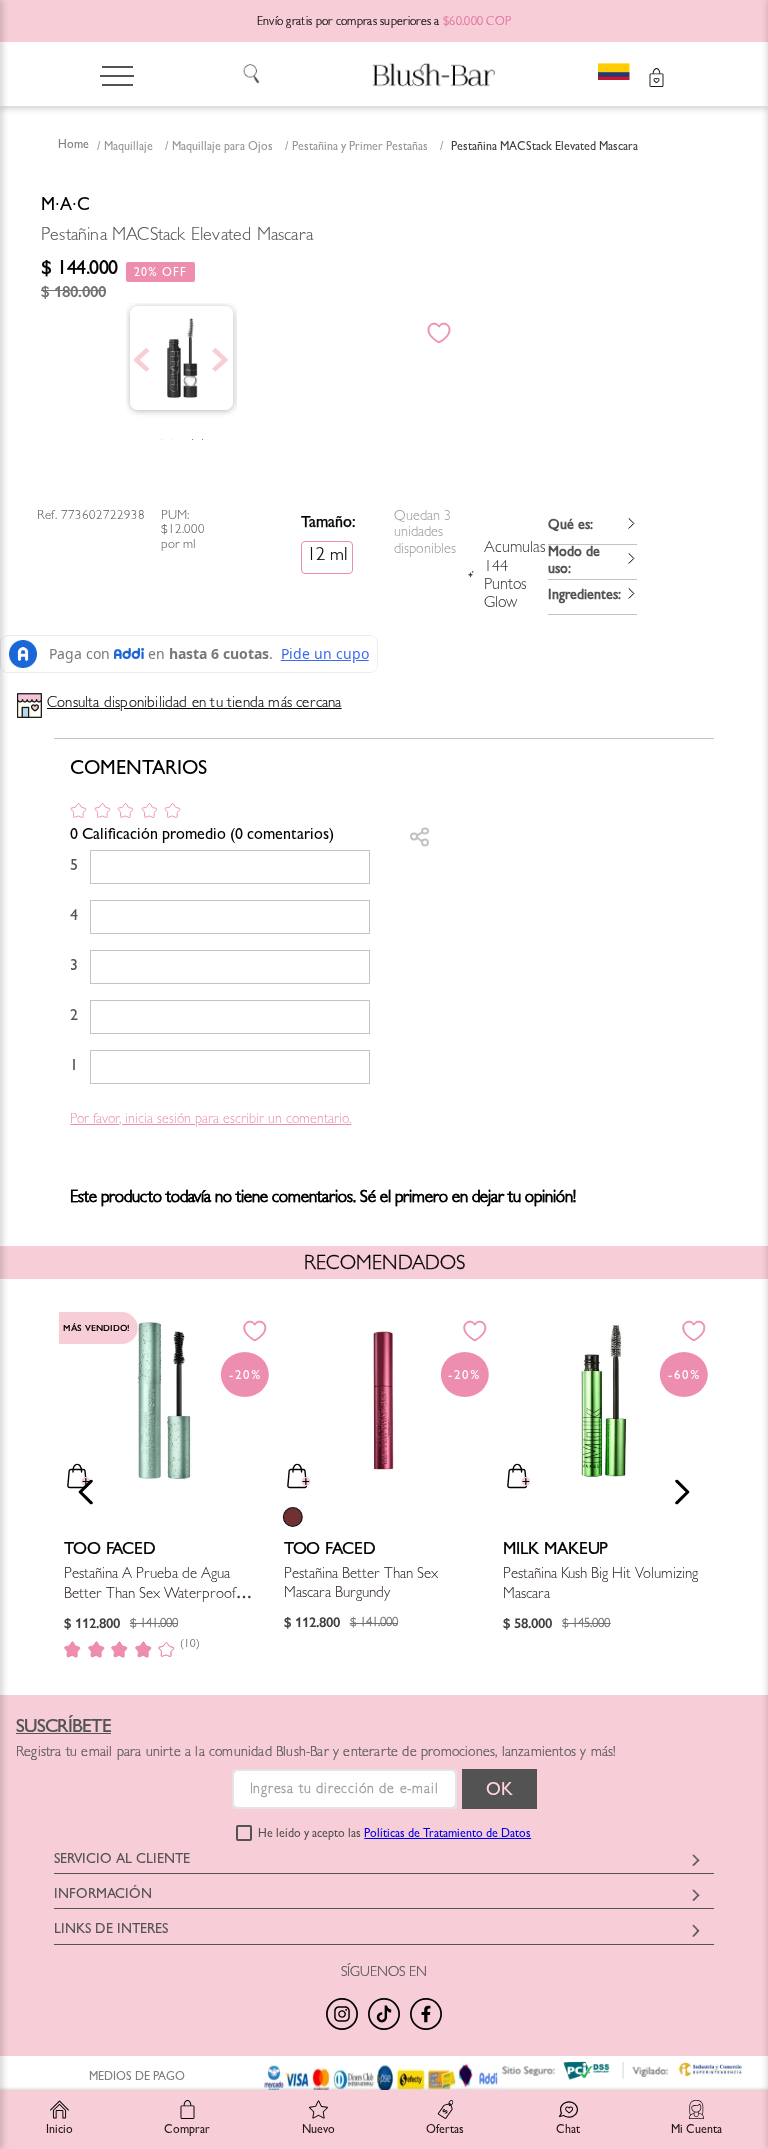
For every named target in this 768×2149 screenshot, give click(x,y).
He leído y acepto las (394, 1835)
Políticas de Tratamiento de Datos (447, 1835)
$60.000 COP (477, 23)
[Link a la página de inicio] (73, 147)
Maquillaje (128, 148)
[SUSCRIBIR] (499, 1789)
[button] (592, 527)
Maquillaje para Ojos (222, 148)
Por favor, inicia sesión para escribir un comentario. (210, 1120)
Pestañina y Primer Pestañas (360, 148)
